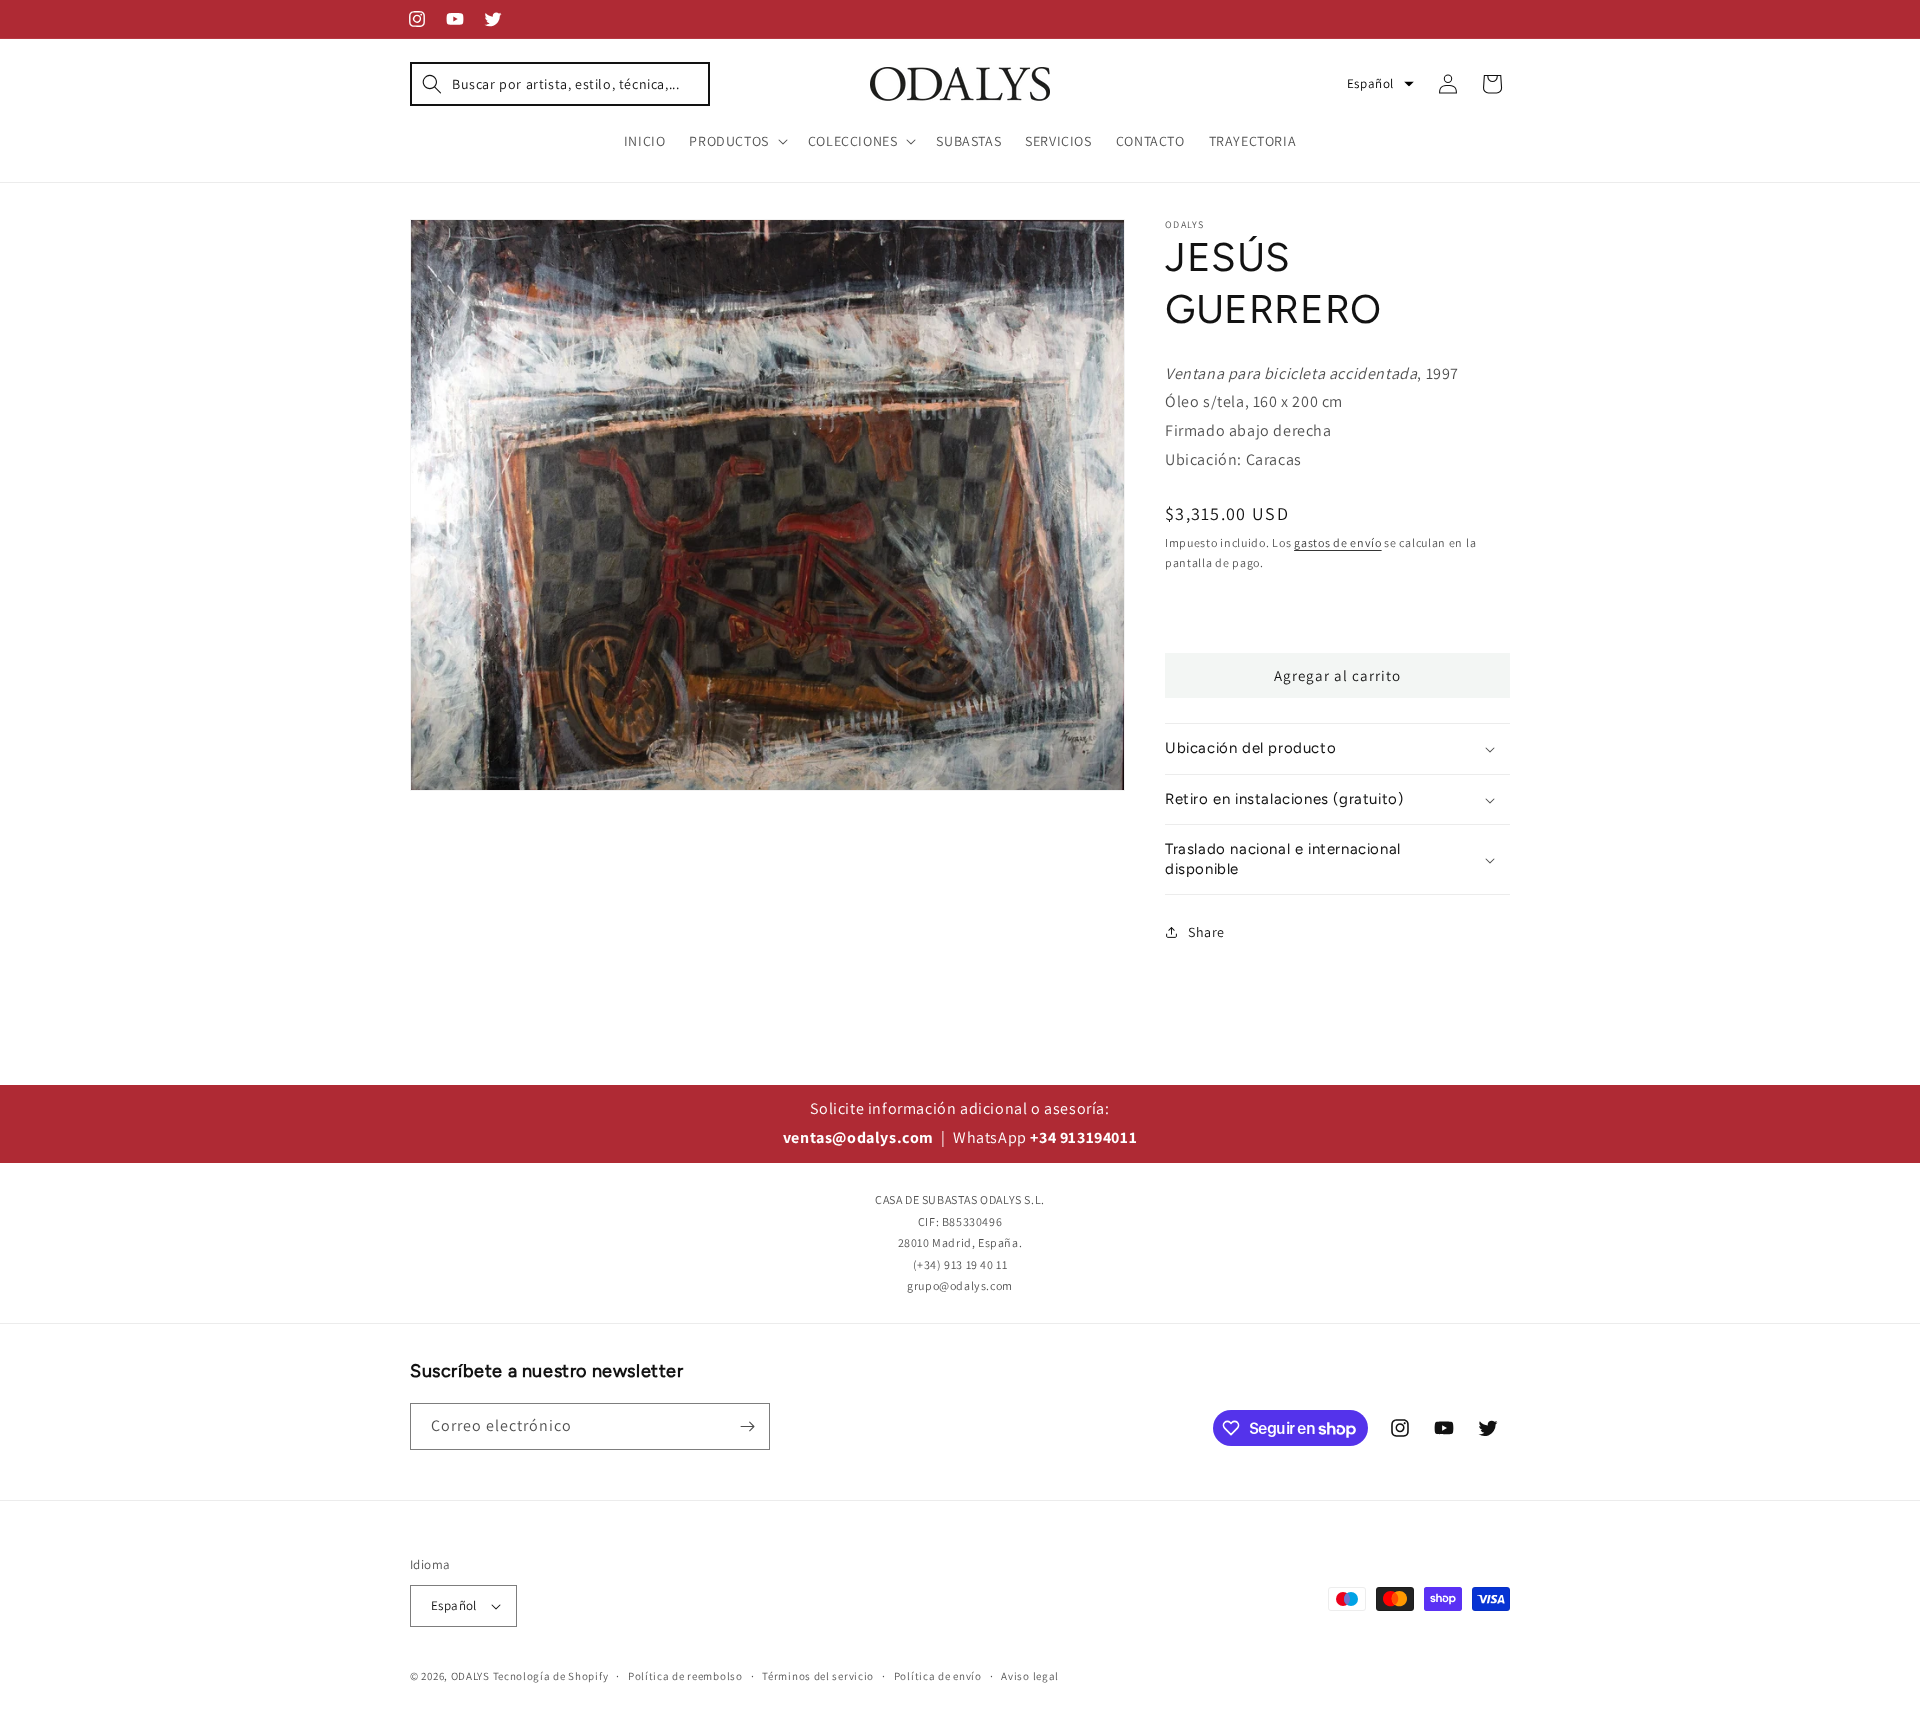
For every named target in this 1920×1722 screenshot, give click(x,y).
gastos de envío (1338, 542)
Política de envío (938, 1676)
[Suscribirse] (747, 1426)
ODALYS (470, 1676)
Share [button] (1206, 932)
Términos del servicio (818, 1676)
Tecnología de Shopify (551, 1676)
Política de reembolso (685, 1676)
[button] (560, 84)
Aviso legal (1030, 1676)
